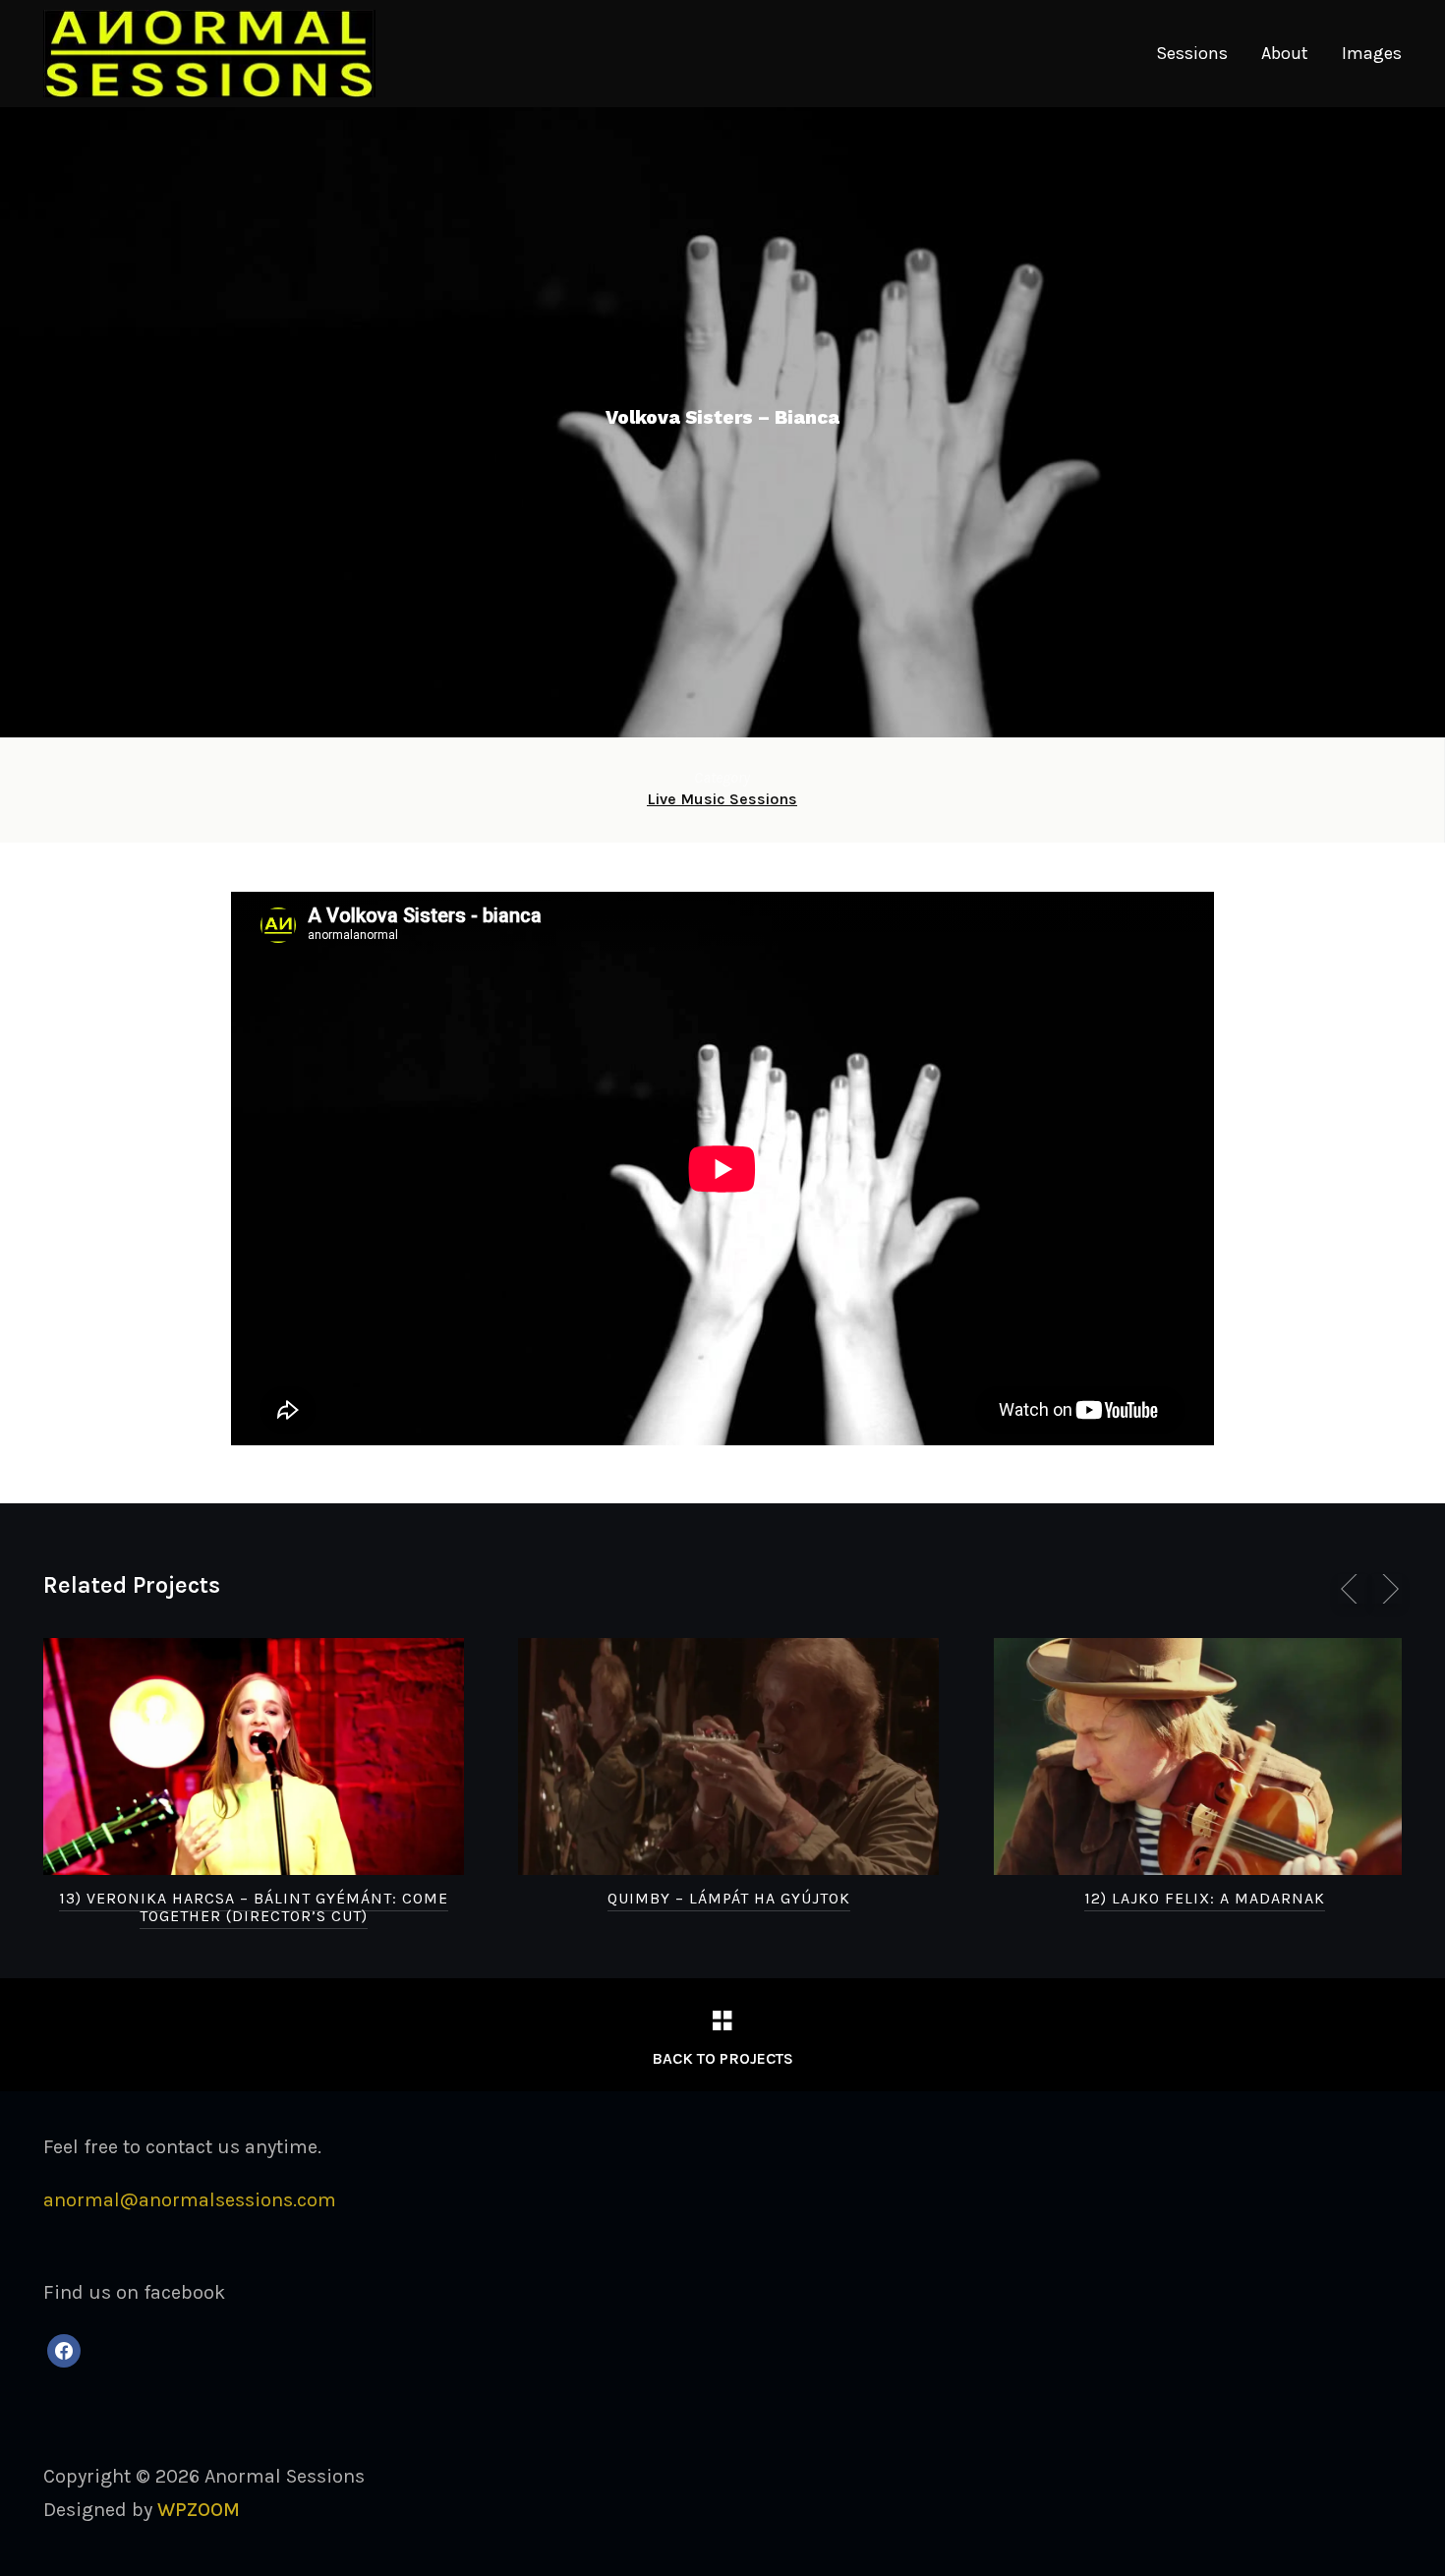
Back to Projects (722, 2058)
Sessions (1192, 53)
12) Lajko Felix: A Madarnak (1205, 1898)
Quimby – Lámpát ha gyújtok (729, 1898)
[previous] (1353, 1589)
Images (1372, 53)
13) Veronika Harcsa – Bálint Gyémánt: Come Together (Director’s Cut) (254, 1907)
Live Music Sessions (722, 799)
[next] (1387, 1589)
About (1285, 53)
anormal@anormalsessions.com (190, 2200)
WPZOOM (199, 2510)
